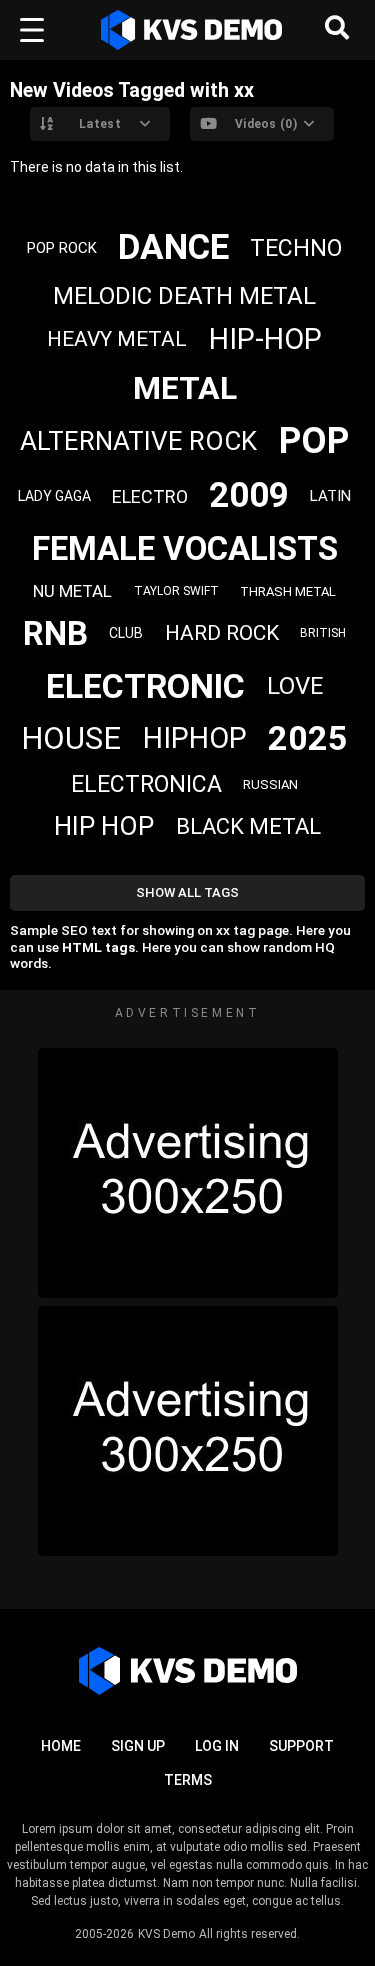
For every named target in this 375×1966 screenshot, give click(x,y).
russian (270, 784)
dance (173, 247)
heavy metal (117, 339)
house (71, 738)
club (126, 633)
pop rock (62, 248)
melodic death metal (184, 296)
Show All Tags (187, 892)
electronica (146, 784)
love (295, 686)
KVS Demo (166, 1934)
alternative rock (138, 441)
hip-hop (265, 339)
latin (330, 496)
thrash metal (288, 591)
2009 (249, 495)
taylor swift (176, 591)
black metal (248, 826)
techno (296, 248)
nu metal (72, 591)
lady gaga (54, 496)
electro (150, 496)
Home (61, 1746)
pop (314, 441)
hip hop (104, 826)
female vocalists (185, 548)
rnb (55, 633)
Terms (188, 1780)
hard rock (222, 633)
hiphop (195, 738)
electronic (145, 686)
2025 (308, 738)
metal (185, 388)
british (323, 633)
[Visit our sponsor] (188, 1173)
